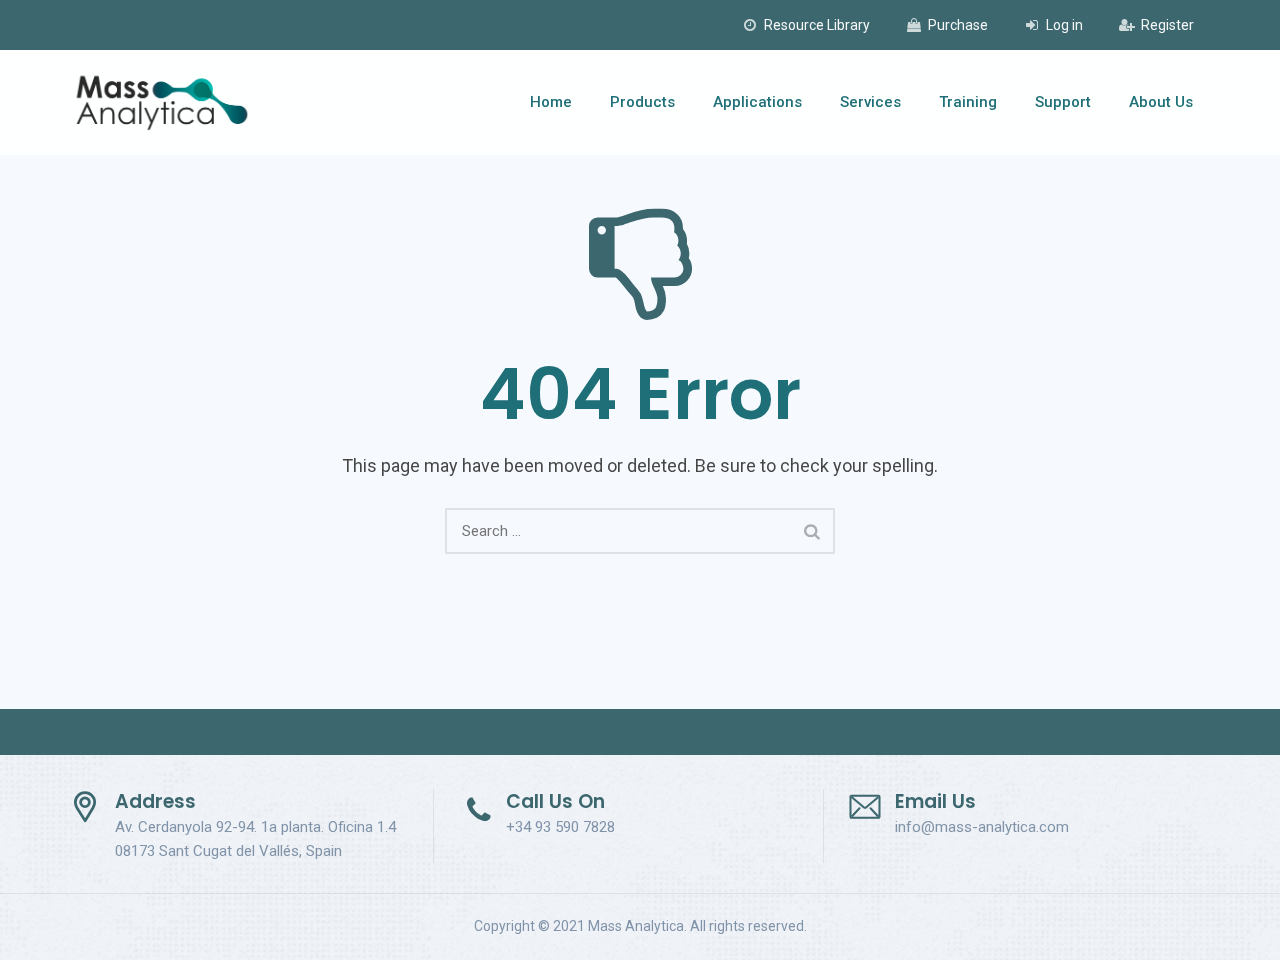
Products (642, 102)
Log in (1064, 25)
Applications (757, 102)
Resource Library (817, 25)
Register (1167, 25)
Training (968, 102)
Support (1063, 102)
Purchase (958, 25)
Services (870, 102)
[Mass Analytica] (162, 102)
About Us (1161, 102)
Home (551, 102)
